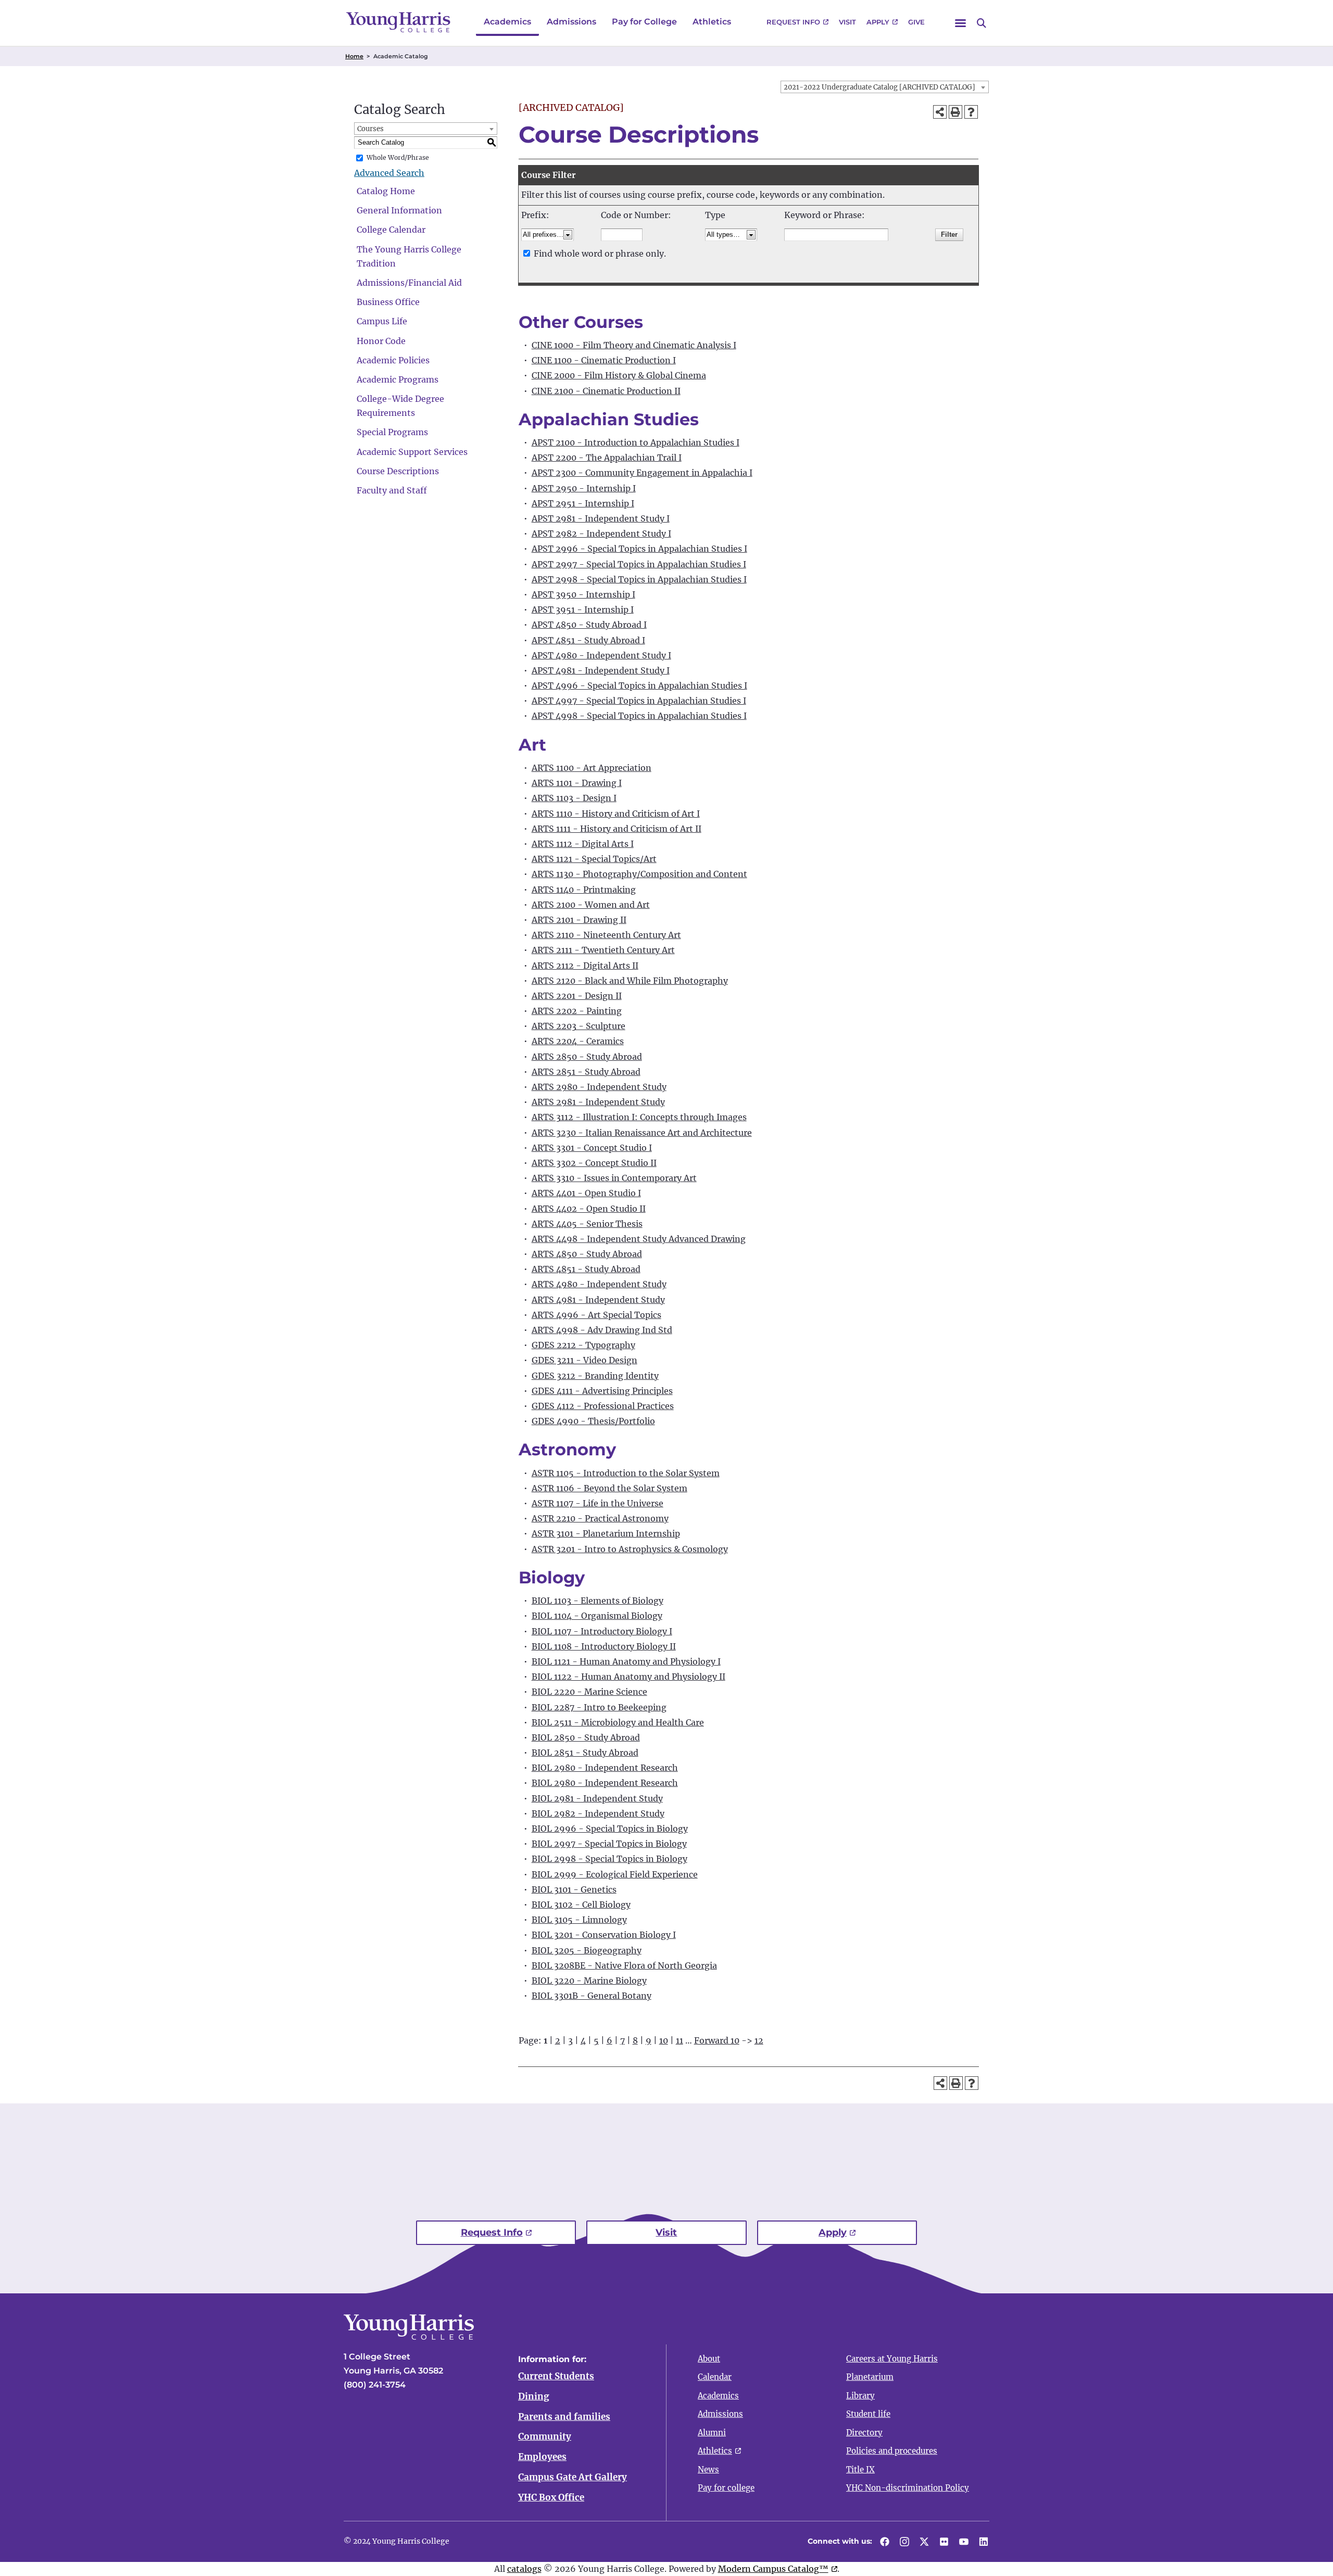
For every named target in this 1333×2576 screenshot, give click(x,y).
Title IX (860, 2470)
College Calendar (391, 230)
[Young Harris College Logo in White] (409, 2337)
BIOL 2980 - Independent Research (605, 1768)
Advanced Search (389, 173)
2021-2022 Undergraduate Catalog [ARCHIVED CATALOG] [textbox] (879, 87)
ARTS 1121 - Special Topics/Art (594, 859)
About (709, 2359)
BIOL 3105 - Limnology (579, 1920)
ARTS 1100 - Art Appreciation (592, 768)
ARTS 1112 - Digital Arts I (583, 844)
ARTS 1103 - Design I (574, 798)
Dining (534, 2396)
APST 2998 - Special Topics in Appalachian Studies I (639, 579)
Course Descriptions (398, 471)
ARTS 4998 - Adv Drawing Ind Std (602, 1330)
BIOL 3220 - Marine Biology (589, 1981)
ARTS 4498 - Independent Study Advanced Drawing (639, 1239)
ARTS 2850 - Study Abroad (587, 1057)
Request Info (793, 22)
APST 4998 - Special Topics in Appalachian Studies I (639, 716)
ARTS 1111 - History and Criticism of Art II (617, 829)
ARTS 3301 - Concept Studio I (592, 1148)
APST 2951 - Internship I (583, 503)
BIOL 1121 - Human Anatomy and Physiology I (626, 1661)
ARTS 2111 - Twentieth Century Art (603, 950)
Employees (542, 2457)
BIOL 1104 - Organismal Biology (597, 1616)
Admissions (571, 22)
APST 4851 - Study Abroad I (588, 640)
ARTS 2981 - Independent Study (598, 1102)
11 (680, 2040)
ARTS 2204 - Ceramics (578, 1041)
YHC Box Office (551, 2497)
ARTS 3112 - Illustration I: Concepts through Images (639, 1117)
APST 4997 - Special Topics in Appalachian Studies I (639, 701)
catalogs (524, 2569)
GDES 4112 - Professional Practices (603, 1406)
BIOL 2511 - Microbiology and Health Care (618, 1722)
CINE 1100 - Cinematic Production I (604, 360)
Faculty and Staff (392, 490)
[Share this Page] (940, 112)
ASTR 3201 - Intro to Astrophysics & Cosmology (630, 1549)
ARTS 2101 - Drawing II (579, 920)
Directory (864, 2433)
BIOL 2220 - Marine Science (589, 1692)
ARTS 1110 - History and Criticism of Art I (616, 814)
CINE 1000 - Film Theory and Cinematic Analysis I (634, 345)
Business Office (388, 302)
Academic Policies (393, 360)
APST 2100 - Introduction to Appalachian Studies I (636, 442)
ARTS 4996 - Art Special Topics (596, 1315)
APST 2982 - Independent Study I (601, 534)
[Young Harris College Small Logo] (398, 22)
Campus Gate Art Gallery (573, 2477)
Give (916, 22)
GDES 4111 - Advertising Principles (602, 1391)
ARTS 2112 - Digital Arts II (585, 966)
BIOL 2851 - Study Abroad (585, 1753)
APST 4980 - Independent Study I (601, 655)
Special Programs (392, 432)
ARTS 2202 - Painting (577, 1011)
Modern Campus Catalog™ (773, 2569)
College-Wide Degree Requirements (400, 406)
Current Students (556, 2376)
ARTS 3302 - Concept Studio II (594, 1163)
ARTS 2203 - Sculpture (579, 1026)
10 (664, 2040)
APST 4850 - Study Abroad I (589, 625)
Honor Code (381, 341)
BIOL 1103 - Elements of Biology (598, 1601)
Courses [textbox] (370, 129)
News (708, 2470)
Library (860, 2396)
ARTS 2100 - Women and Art (591, 905)
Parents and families (564, 2417)
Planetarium (870, 2377)
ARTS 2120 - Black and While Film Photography (630, 981)
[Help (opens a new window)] (971, 112)
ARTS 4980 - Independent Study (599, 1284)
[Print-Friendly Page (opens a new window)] (955, 112)
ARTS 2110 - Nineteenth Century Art (606, 935)
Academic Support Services (412, 452)
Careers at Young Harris (892, 2359)
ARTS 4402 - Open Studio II (589, 1209)
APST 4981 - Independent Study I (601, 670)
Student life (868, 2414)
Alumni (712, 2433)
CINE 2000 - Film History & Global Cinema (619, 375)
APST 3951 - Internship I (583, 610)
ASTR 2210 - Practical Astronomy (600, 1518)
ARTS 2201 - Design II (577, 996)
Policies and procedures (892, 2451)
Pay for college (726, 2488)
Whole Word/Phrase (398, 157)
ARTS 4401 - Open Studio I (586, 1193)
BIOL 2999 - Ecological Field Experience (615, 1874)
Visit (847, 22)
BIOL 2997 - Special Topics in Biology (609, 1844)
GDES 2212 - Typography (583, 1345)
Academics (507, 22)
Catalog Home (386, 191)
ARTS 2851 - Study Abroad (586, 1072)
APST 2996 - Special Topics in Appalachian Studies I (639, 549)
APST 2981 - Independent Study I (601, 518)
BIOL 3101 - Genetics (574, 1889)
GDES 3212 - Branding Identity (595, 1376)
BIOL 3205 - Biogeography (587, 1950)
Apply (878, 22)
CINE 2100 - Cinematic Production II (606, 391)
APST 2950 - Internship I (584, 488)
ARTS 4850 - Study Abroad (587, 1254)
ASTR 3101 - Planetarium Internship (606, 1533)
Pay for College (644, 22)
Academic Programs (398, 379)
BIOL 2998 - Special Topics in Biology (609, 1859)
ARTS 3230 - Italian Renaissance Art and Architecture (642, 1133)
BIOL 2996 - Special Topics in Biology (610, 1829)
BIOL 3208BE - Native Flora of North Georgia (624, 1965)
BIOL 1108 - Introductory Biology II (604, 1646)
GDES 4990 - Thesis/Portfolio (593, 1421)
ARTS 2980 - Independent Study (599, 1087)
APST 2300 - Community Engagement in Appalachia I (642, 473)
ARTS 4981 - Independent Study (598, 1300)
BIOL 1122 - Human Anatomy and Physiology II (628, 1677)
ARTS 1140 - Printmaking (584, 890)
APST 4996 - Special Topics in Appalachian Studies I (639, 686)
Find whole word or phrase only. (600, 253)
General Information (399, 210)
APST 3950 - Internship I (583, 594)
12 (759, 2040)
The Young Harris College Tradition (409, 256)
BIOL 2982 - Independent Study (598, 1813)
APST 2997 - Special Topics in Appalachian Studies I (639, 564)
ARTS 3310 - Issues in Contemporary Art (614, 1178)
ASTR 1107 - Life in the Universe (598, 1503)
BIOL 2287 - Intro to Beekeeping (599, 1707)
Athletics (712, 22)
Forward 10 (717, 2040)
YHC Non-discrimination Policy (908, 2488)
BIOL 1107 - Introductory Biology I (602, 1631)
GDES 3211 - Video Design (584, 1360)
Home (354, 56)
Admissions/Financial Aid (409, 283)
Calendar (715, 2377)
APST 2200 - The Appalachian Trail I (607, 458)
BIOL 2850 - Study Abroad (586, 1737)
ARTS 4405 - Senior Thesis (587, 1224)
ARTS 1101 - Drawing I (577, 783)
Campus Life (382, 321)
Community (545, 2437)
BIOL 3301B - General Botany (592, 1996)
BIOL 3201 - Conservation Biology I (604, 1935)
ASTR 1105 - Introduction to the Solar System (626, 1473)
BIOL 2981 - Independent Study (597, 1798)
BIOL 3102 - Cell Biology (581, 1905)
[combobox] (885, 87)
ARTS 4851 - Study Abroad (586, 1269)
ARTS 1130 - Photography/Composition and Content (639, 874)
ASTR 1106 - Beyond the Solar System (609, 1488)
